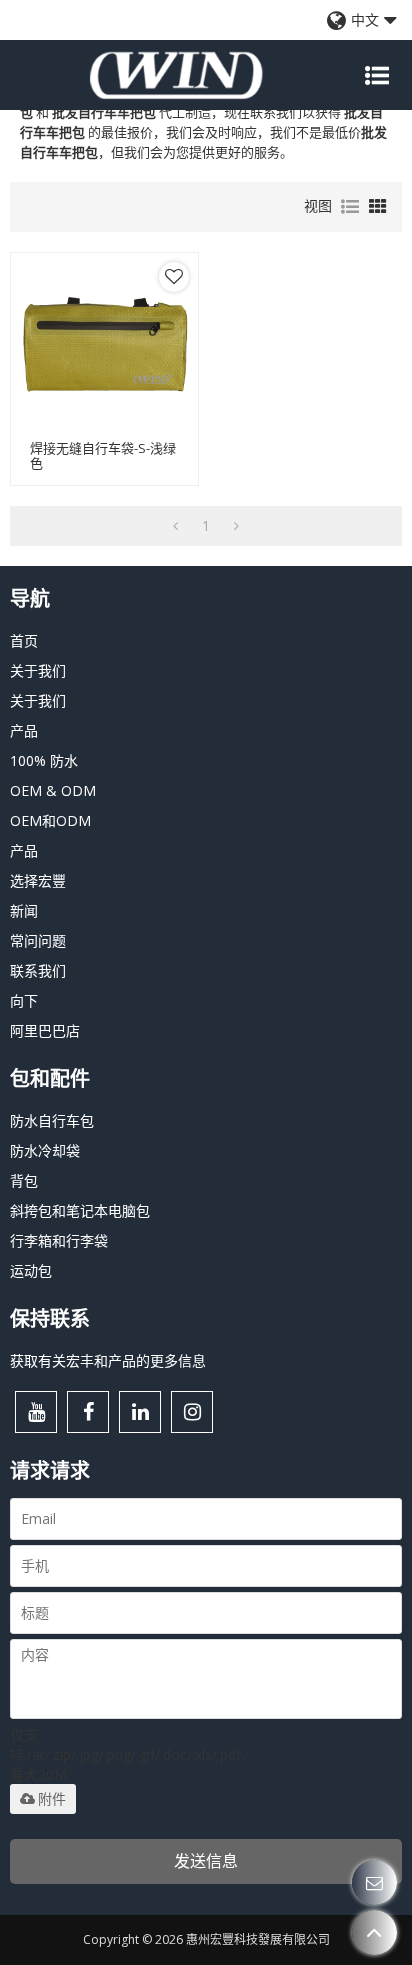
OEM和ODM (50, 820)
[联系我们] (374, 1882)
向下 (24, 1000)
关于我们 (38, 670)
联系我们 (38, 970)
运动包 (31, 1270)
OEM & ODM (53, 790)
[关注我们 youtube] (36, 1412)
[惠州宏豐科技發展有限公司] (176, 75)
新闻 (24, 910)
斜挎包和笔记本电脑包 (80, 1210)
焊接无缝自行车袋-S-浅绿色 (103, 456)
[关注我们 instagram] (192, 1412)
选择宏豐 (38, 880)
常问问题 (38, 940)
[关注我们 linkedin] (140, 1412)
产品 (24, 730)
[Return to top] (374, 1932)
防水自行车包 (52, 1120)
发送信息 (206, 1861)
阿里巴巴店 (45, 1030)
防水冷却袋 (45, 1150)
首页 (24, 640)
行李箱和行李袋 (59, 1240)
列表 (350, 207)
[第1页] (175, 526)
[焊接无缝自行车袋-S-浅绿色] (104, 346)
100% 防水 (44, 760)
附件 (52, 1799)
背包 (24, 1180)
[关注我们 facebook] (88, 1412)
